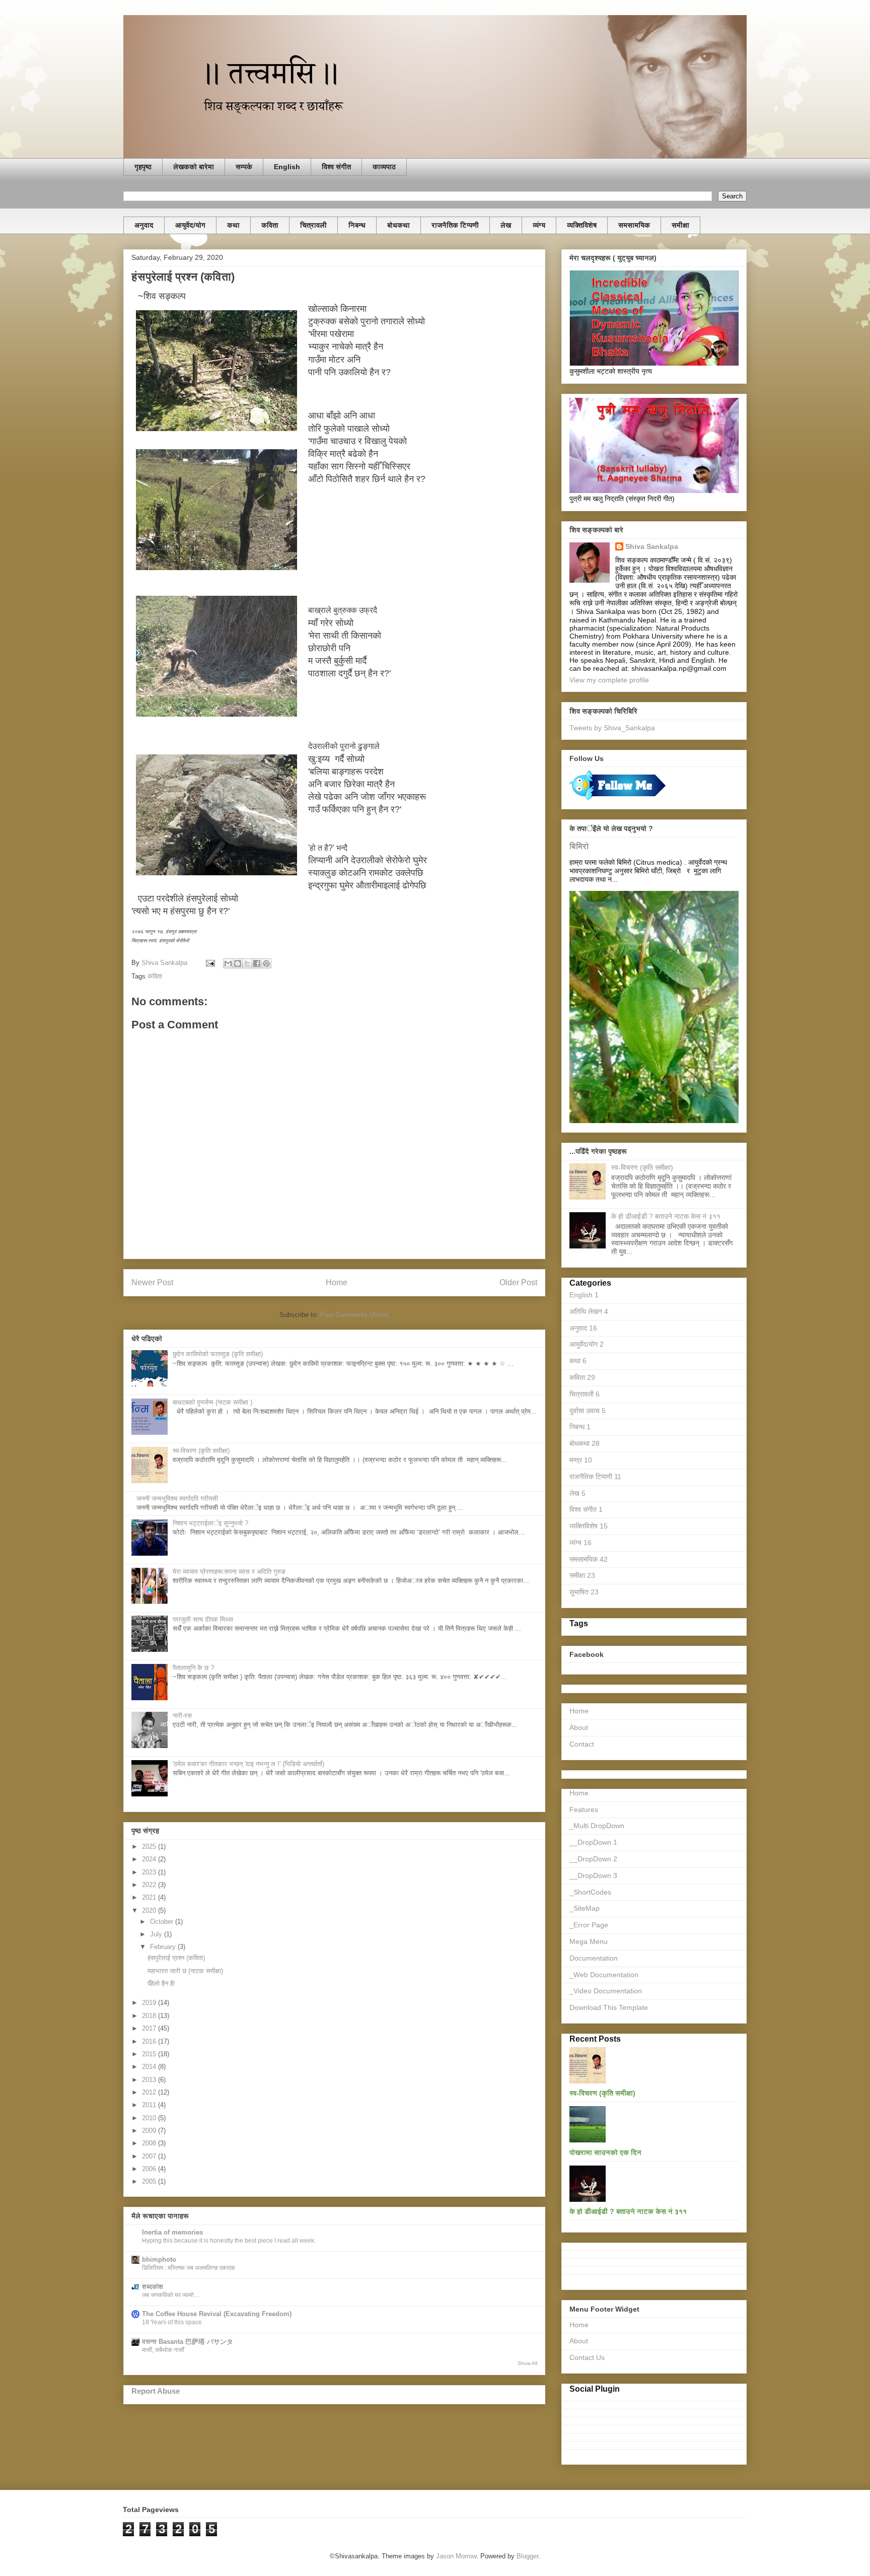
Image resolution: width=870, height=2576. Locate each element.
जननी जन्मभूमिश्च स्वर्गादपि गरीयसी (177, 1499)
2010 (150, 2118)
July (157, 1934)
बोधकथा (398, 225)
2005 (150, 2181)
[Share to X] (247, 963)
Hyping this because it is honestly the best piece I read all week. (229, 2241)
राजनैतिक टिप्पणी (455, 225)
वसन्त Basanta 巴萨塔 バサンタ (188, 2342)
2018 (150, 2016)
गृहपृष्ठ (143, 167)
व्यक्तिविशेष (582, 225)
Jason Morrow (456, 2556)
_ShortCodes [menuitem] (590, 1892)
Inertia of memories (172, 2232)
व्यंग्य (539, 225)
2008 (150, 2143)
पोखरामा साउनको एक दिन (605, 2152)
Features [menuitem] (584, 1809)
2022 (150, 1885)
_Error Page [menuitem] (589, 1925)
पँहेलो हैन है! (161, 1983)
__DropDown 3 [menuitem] (593, 1875)
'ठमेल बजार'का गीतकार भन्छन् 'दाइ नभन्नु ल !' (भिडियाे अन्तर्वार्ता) (248, 1764)
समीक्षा (680, 225)
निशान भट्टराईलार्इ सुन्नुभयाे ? (210, 1523)
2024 (150, 1859)
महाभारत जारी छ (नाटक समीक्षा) (185, 1971)
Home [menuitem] (579, 1793)
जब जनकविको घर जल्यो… (171, 2295)
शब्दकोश (153, 2287)
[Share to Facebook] (257, 963)
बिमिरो (579, 846)
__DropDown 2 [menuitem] (593, 1859)
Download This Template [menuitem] (609, 2007)
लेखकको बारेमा (194, 167)
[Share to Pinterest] (266, 963)
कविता (270, 225)
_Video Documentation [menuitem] (606, 1991)
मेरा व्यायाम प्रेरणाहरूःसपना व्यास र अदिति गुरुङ (229, 1572)
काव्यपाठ (384, 167)
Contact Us (587, 2357)
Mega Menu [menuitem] (589, 1941)
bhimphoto (159, 2259)
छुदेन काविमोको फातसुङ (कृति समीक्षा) (218, 1354)
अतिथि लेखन (589, 1311)
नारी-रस (182, 1716)
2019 (150, 2003)
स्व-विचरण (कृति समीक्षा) (201, 1451)
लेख (506, 225)
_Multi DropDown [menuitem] (597, 1826)
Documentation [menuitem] (594, 1958)
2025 (150, 1847)
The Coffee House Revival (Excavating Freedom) (217, 2314)
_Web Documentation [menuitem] (604, 1975)
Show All (527, 2363)
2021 (150, 1897)
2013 (150, 2080)
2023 (150, 1872)
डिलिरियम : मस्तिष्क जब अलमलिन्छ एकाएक (189, 2268)
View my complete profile (609, 680)
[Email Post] (210, 963)
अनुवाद (144, 225)
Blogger (527, 2556)
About (579, 1727)
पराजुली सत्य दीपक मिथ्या (203, 1619)
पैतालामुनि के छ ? (193, 1668)
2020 (150, 1910)
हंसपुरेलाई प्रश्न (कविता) (176, 1958)
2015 (150, 2054)
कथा (233, 225)
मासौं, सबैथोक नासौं (163, 2350)
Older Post (518, 1282)
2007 (150, 2156)
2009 (150, 2131)
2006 (150, 2169)
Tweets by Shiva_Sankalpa (612, 728)
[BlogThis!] (238, 963)
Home (337, 1282)
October (163, 1922)
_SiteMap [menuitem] (585, 1908)
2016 (150, 2041)
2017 (150, 2028)
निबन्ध (357, 225)
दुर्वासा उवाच (588, 1411)
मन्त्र (581, 1460)
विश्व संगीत (336, 167)
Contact (582, 1744)
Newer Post (152, 1282)
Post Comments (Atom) (355, 1315)
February (164, 1947)
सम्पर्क (244, 167)
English (287, 167)
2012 (150, 2092)
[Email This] (228, 963)
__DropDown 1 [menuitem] (593, 1842)
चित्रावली (313, 225)
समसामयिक (634, 225)
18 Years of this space (172, 2322)
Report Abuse (156, 2391)
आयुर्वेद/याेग (190, 225)
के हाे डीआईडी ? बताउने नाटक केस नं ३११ (666, 1216)
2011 (150, 2105)
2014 (150, 2067)
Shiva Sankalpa (652, 546)
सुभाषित (584, 1592)
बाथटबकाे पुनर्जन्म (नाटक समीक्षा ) (212, 1402)
